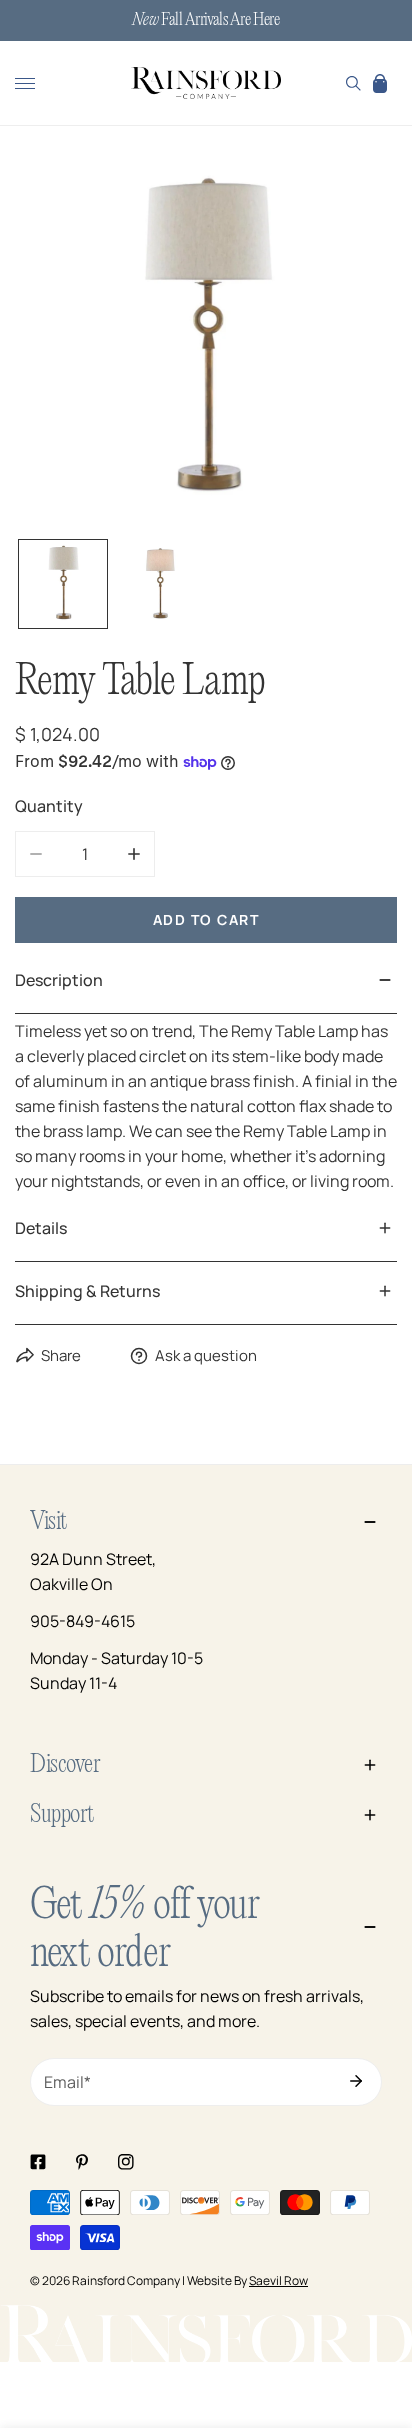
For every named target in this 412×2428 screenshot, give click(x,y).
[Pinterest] (82, 2162)
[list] (206, 341)
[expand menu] (25, 83)
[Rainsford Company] (206, 84)
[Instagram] (126, 2162)
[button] (380, 83)
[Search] (353, 83)
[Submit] (356, 2081)
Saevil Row (278, 2280)
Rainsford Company (126, 2280)
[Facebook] (38, 2162)
